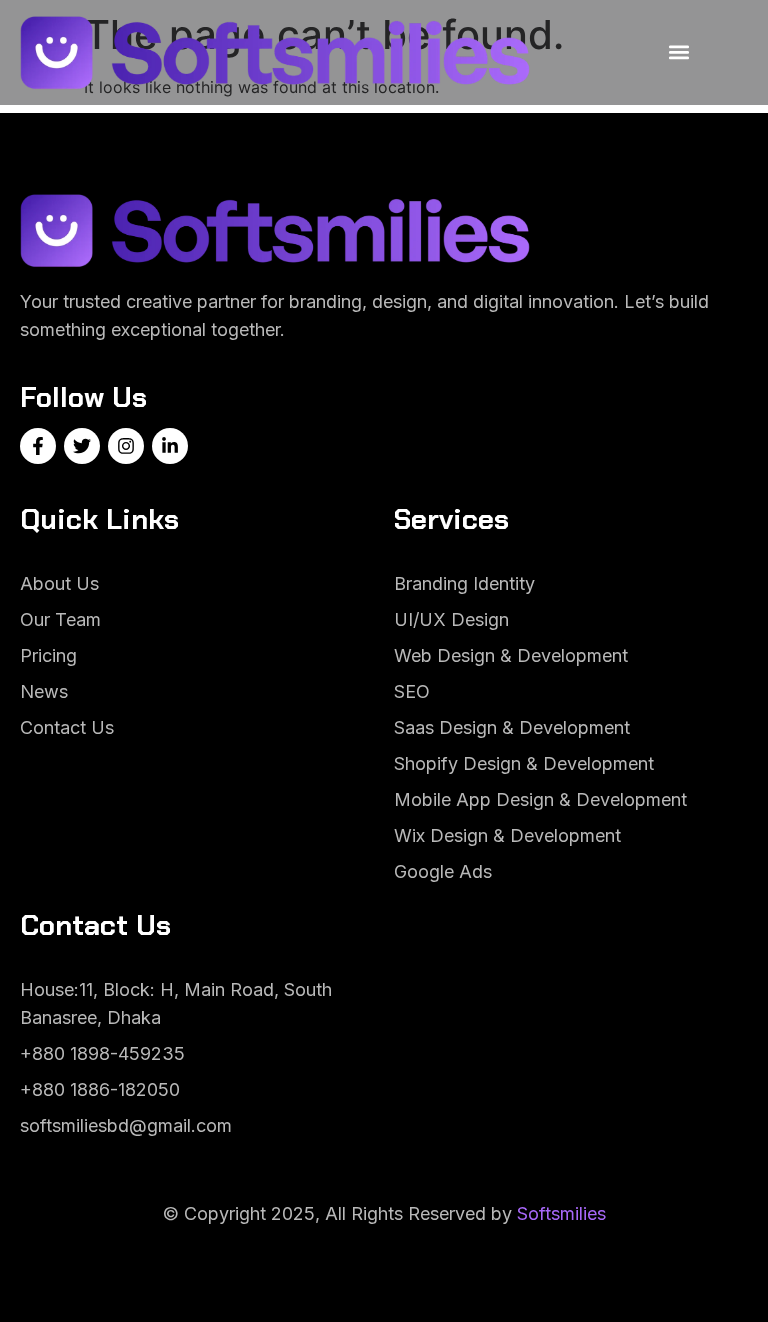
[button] (678, 52)
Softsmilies (561, 1213)
